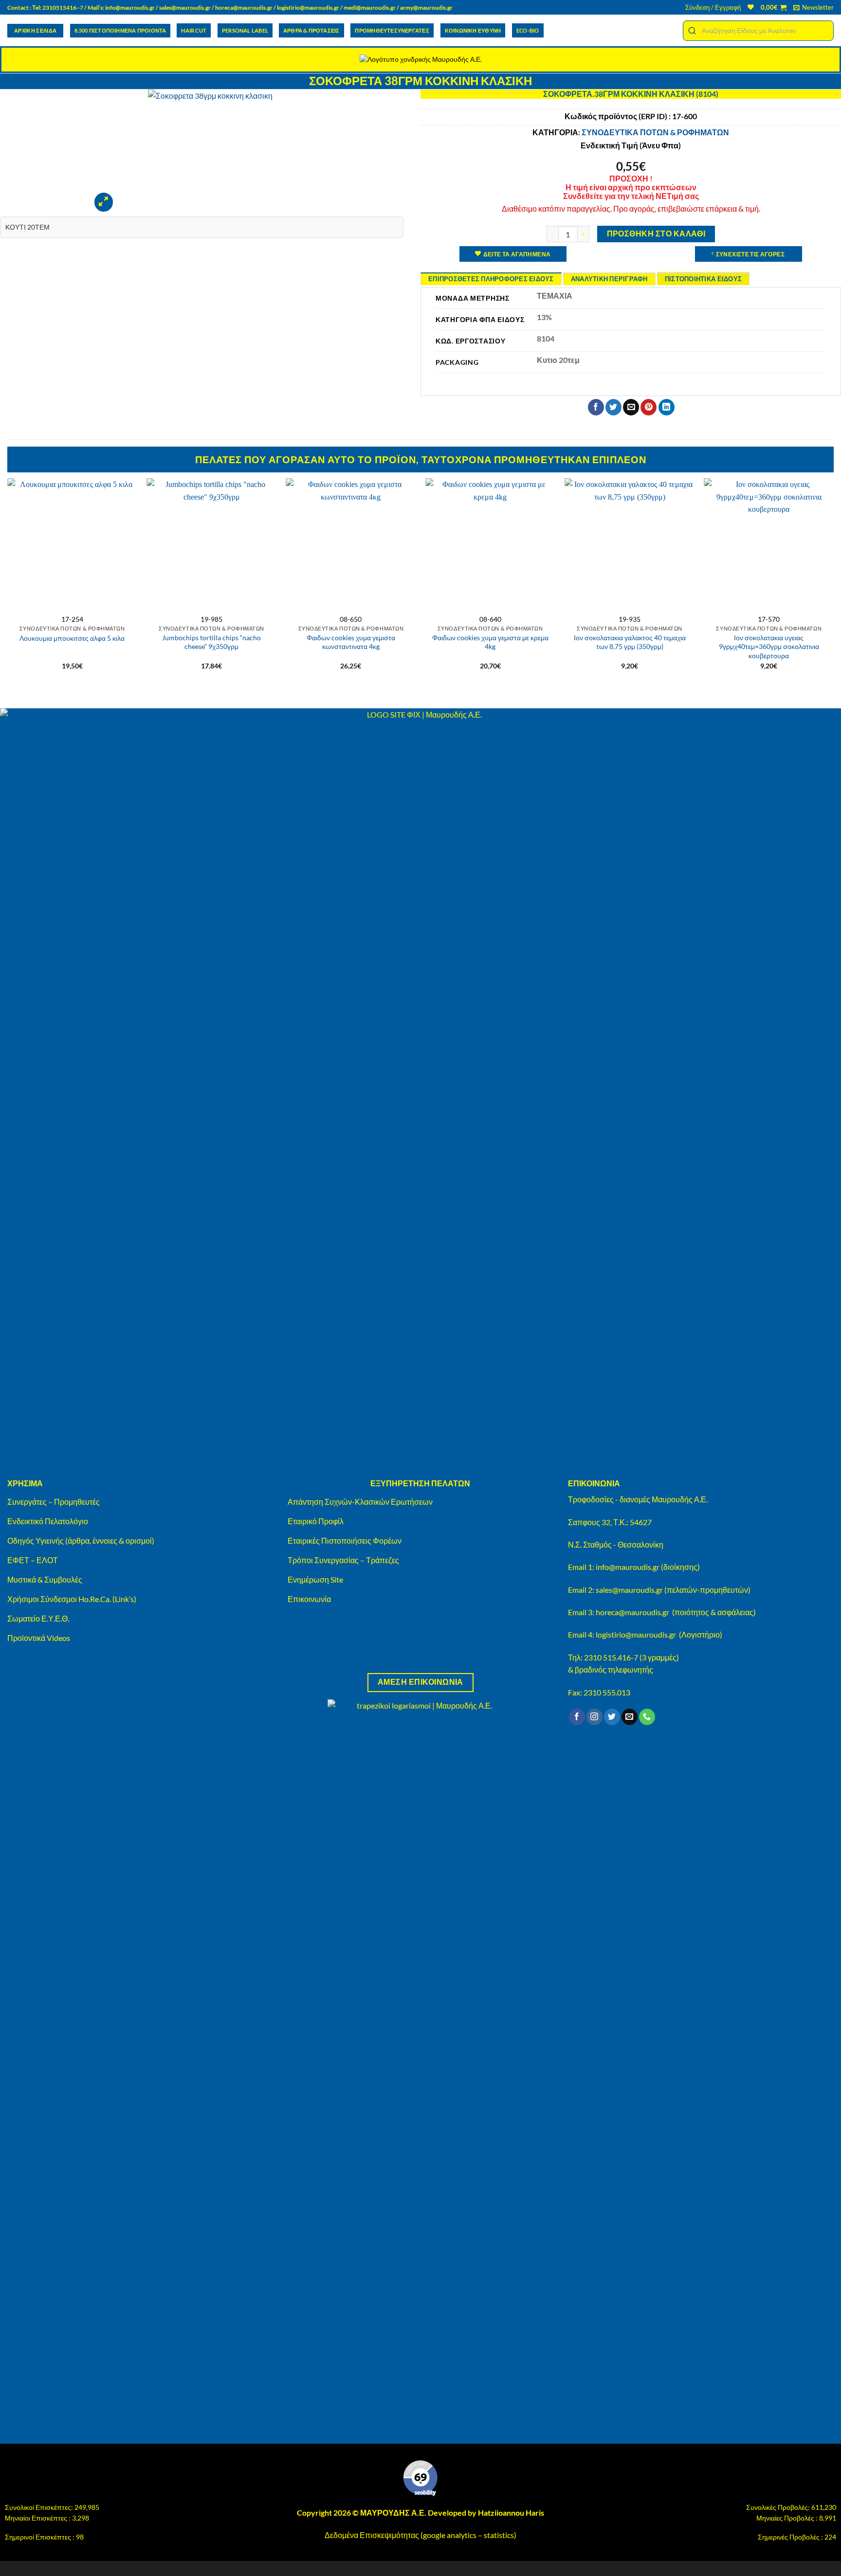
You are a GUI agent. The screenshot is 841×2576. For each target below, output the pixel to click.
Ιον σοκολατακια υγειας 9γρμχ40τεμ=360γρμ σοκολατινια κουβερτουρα (769, 647)
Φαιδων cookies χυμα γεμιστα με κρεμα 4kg (490, 642)
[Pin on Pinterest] (649, 407)
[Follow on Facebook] (577, 1717)
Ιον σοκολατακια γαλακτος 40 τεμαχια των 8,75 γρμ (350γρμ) (630, 642)
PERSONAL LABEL (245, 30)
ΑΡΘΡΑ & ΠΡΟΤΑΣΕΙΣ (311, 30)
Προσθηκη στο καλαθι (656, 234)
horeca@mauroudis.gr (244, 8)
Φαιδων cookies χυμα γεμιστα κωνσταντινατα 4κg (351, 642)
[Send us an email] (630, 1717)
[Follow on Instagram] (594, 1717)
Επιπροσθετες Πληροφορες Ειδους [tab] (491, 279)
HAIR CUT (194, 30)
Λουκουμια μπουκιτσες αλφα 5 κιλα (72, 638)
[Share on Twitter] (613, 407)
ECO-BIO (528, 30)
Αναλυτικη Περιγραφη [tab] (609, 279)
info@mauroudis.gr (130, 8)
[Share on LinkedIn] (667, 407)
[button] (713, 7)
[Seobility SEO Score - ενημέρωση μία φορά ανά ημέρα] (420, 2478)
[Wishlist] (751, 7)
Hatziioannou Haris (511, 2513)
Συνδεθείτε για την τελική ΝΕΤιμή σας (631, 196)
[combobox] (758, 31)
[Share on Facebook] (596, 407)
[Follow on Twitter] (612, 1717)
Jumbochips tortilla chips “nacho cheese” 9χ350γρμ (211, 642)
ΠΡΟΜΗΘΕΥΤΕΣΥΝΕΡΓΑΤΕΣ (392, 30)
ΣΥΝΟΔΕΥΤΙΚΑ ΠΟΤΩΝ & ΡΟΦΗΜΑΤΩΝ (655, 132)
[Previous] (8, 583)
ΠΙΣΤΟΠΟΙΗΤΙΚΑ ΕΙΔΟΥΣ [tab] (703, 279)
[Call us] (647, 1717)
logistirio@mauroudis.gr (308, 8)
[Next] (833, 583)
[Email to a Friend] (631, 407)
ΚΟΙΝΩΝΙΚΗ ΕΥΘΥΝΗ (473, 30)
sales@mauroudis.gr (185, 8)
